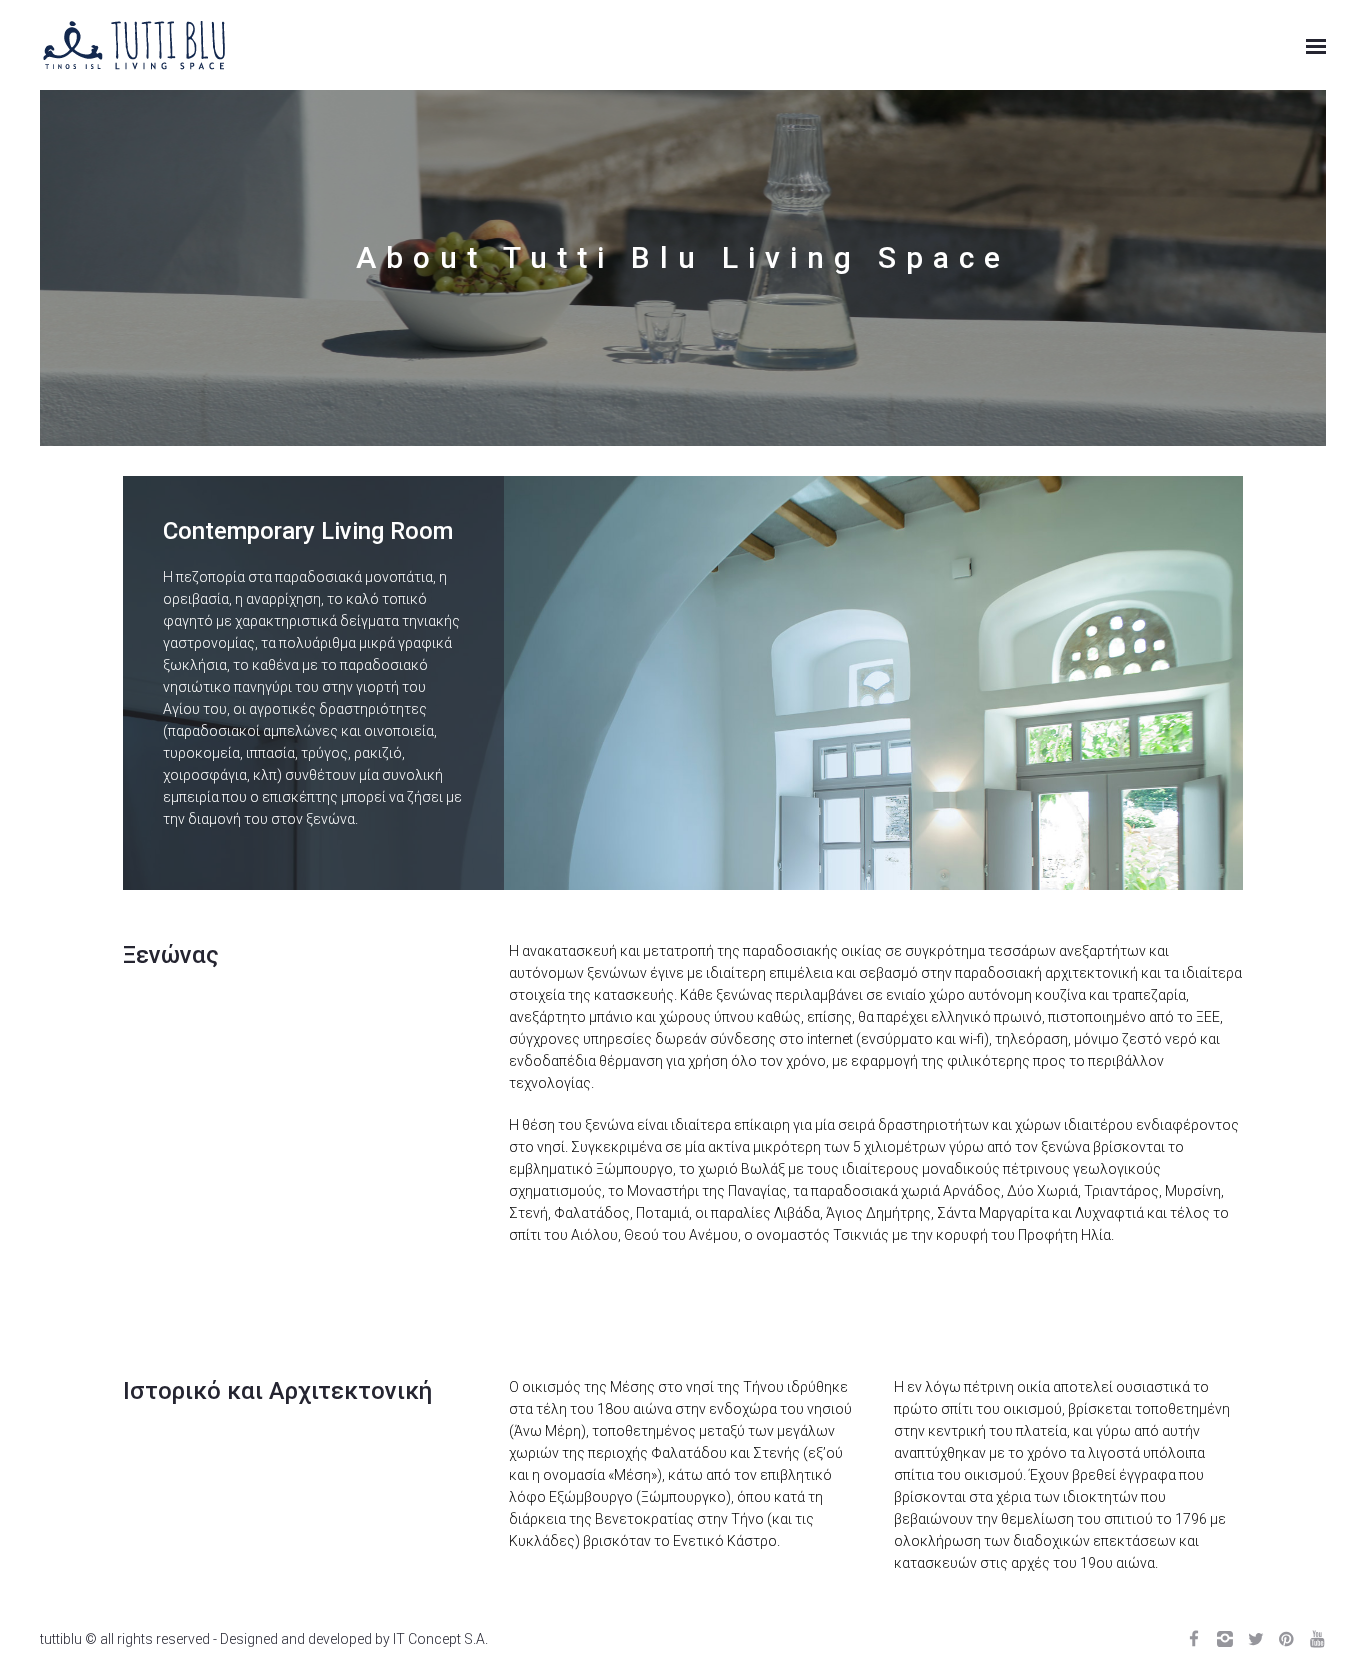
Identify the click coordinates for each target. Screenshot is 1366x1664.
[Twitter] (1255, 1639)
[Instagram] (1224, 1639)
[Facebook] (1193, 1639)
